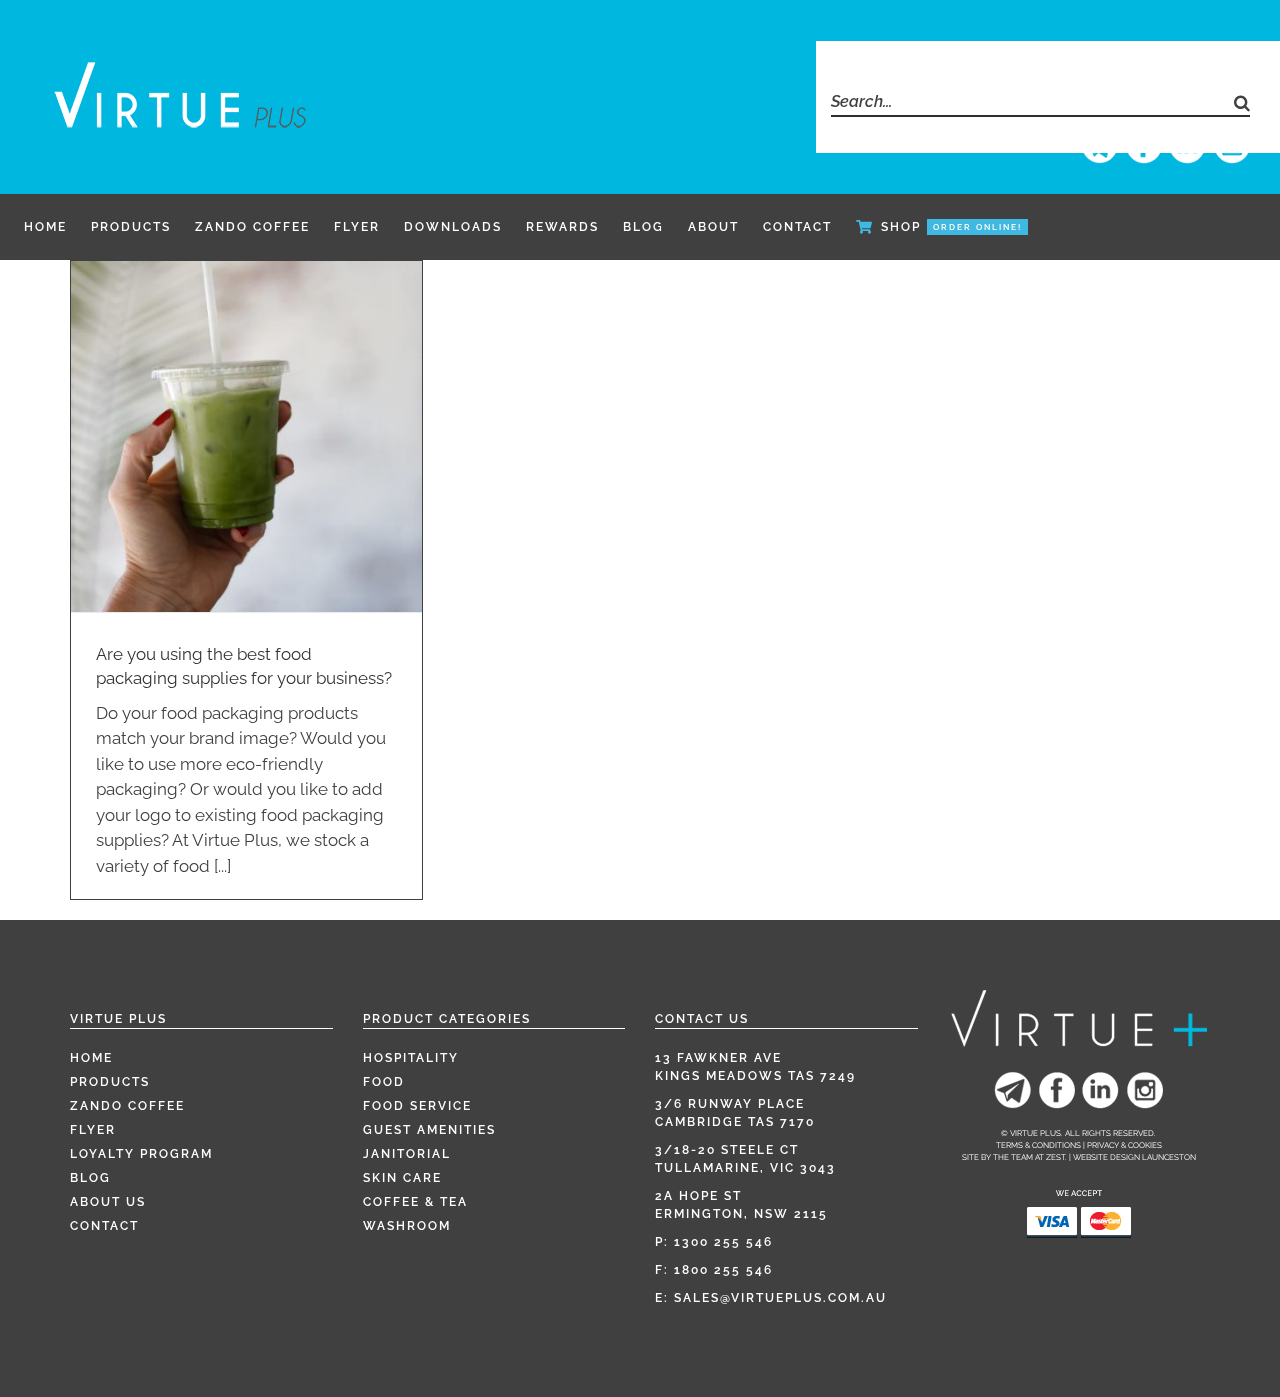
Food (384, 1082)
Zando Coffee (127, 1106)
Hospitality (411, 1058)
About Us (108, 1202)
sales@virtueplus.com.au (780, 1298)
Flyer (93, 1130)
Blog (90, 1178)
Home (91, 1058)
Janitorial (407, 1154)
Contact (104, 1226)
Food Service (417, 1106)
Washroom (407, 1226)
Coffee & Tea (415, 1202)
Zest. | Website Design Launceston (1121, 1157)
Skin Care (402, 1178)
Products (110, 1082)
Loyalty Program (141, 1154)
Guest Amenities (429, 1130)
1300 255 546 (723, 1242)
